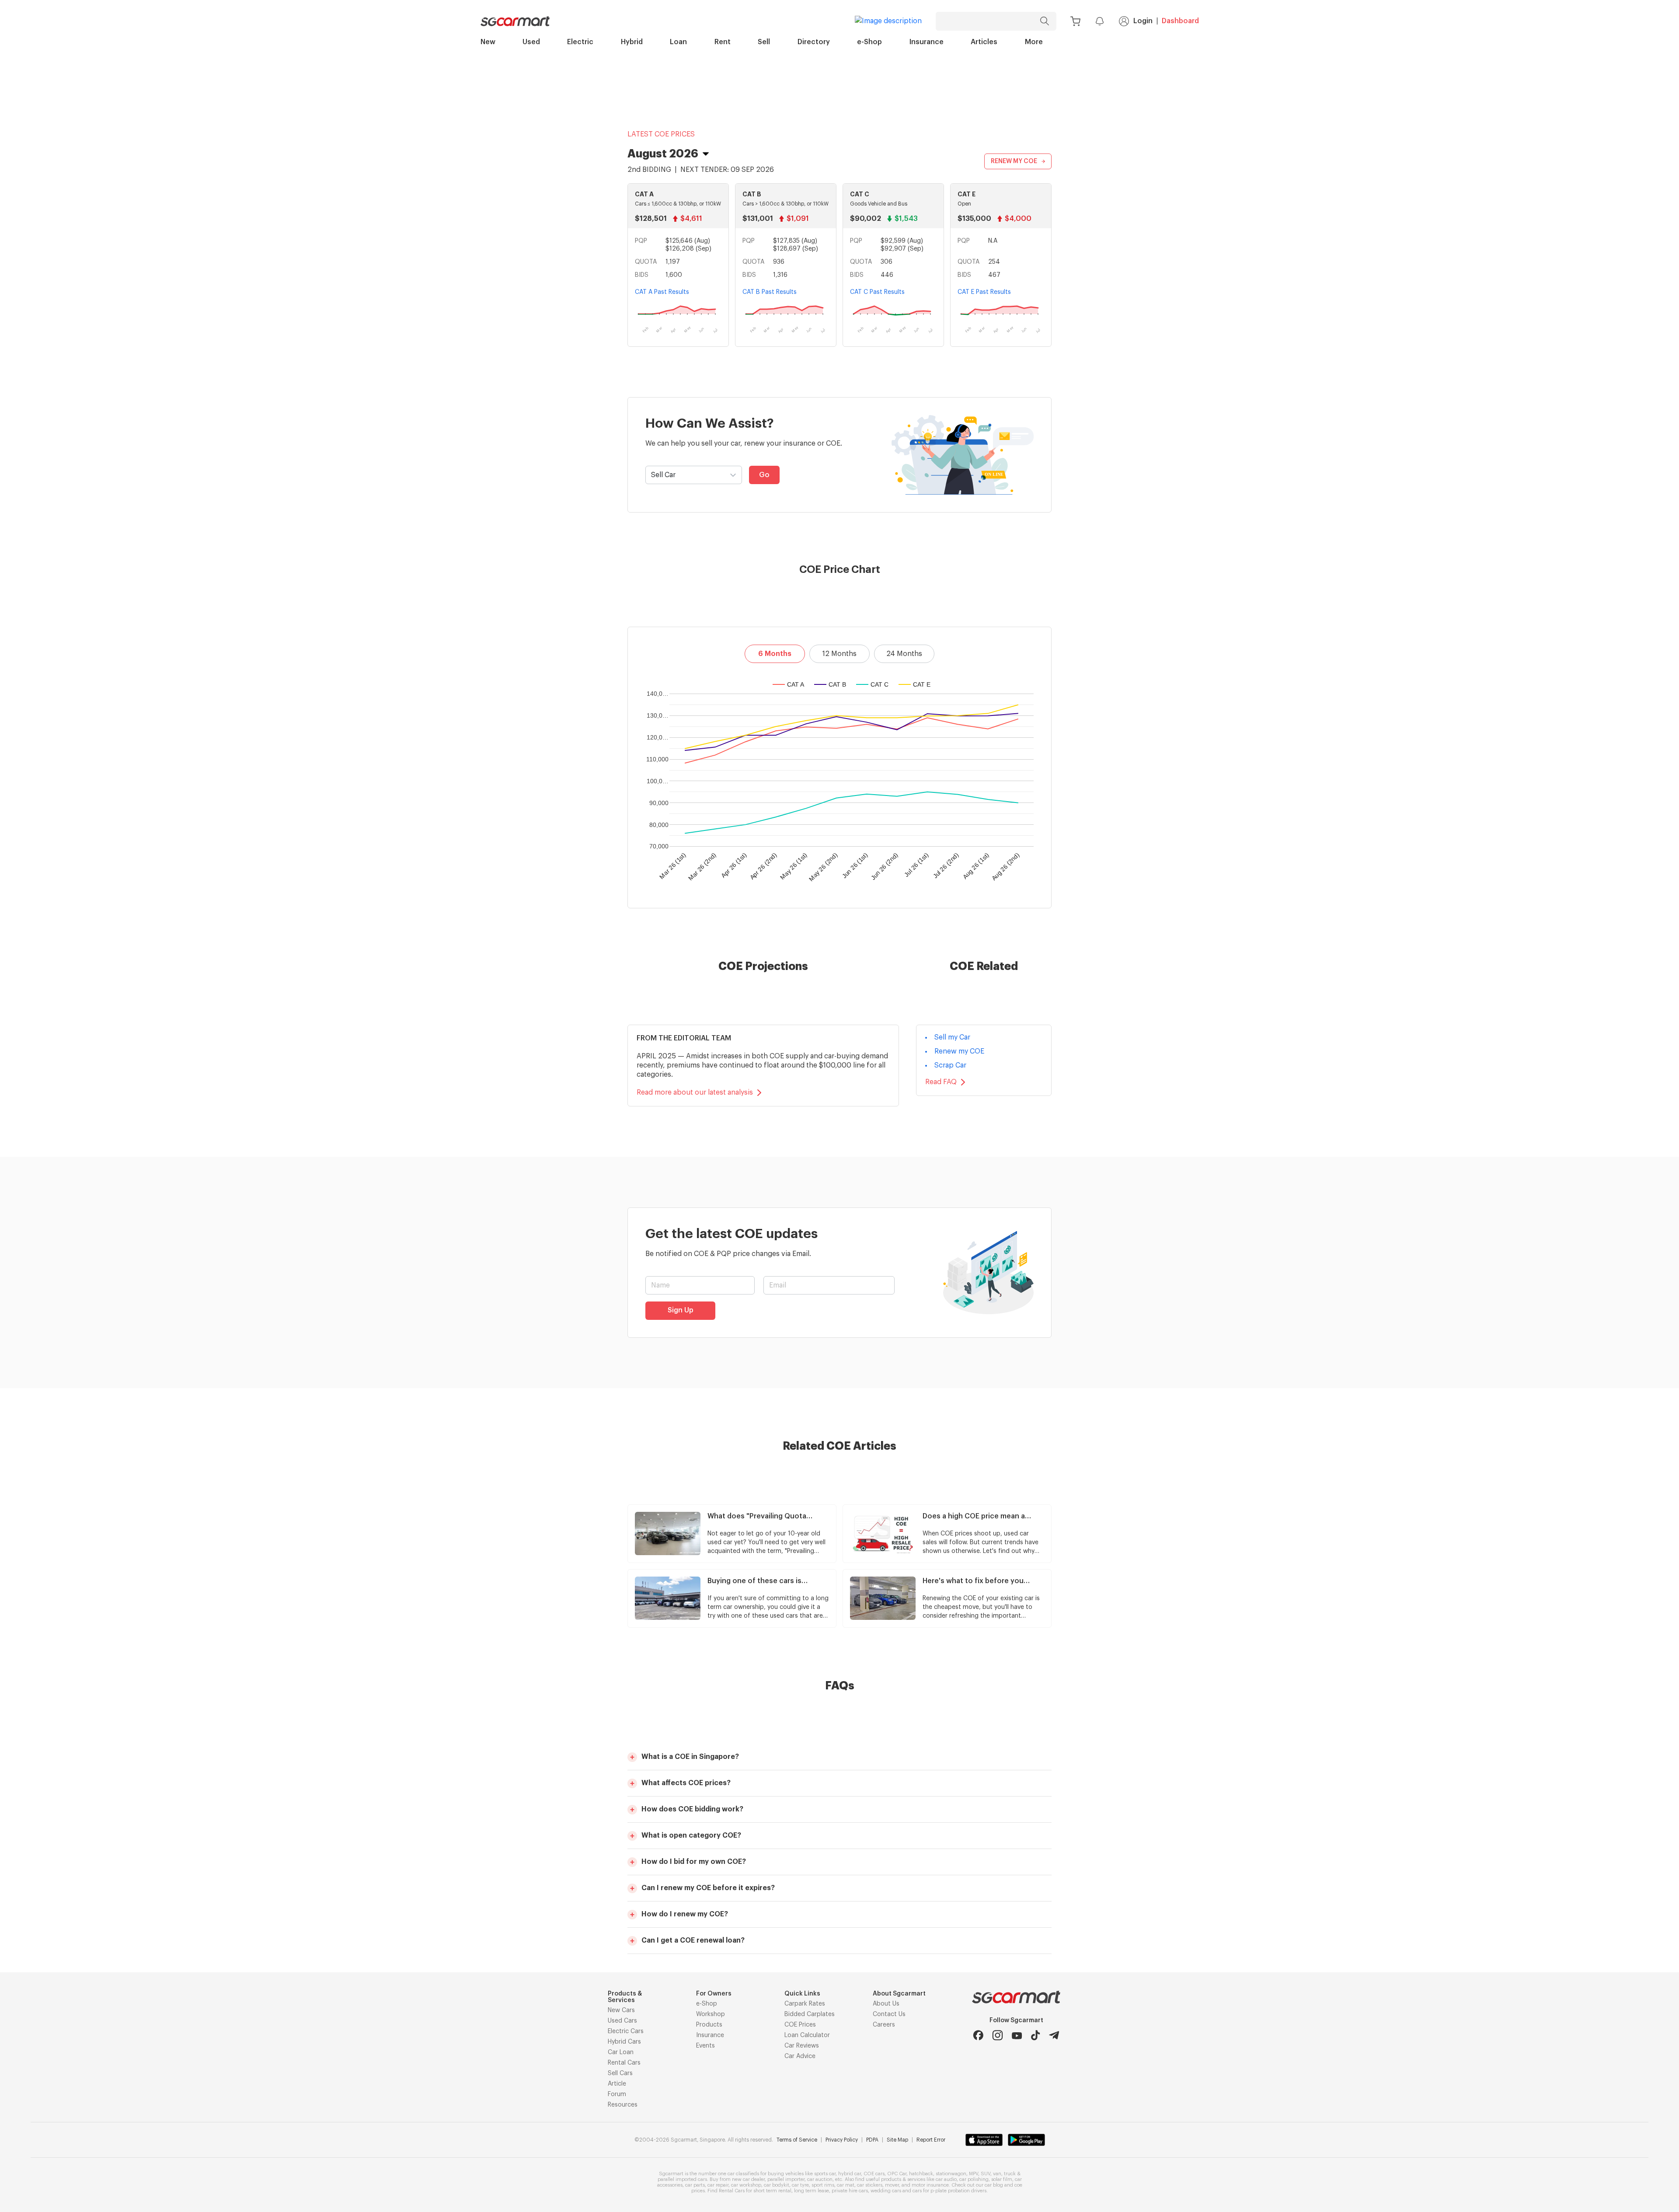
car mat (846, 2185)
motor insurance (930, 2185)
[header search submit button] (1047, 21)
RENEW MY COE (1014, 161)
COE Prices (800, 2025)
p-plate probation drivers (958, 2191)
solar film (1002, 2179)
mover (892, 2185)
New (488, 42)
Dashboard (1180, 21)
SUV (986, 2174)
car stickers (870, 2185)
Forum (617, 2094)
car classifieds (743, 2174)
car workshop (746, 2185)
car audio (946, 2179)
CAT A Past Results (662, 292)
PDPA (872, 2140)
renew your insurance (780, 443)
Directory (814, 42)
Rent (723, 42)
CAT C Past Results (877, 292)
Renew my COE (959, 1051)
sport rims (823, 2185)
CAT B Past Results (770, 292)
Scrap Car (950, 1065)
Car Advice (800, 2056)
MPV (974, 2174)
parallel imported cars (682, 2179)
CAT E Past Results (984, 292)
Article (617, 2084)
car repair (718, 2185)
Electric (580, 42)
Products (709, 2025)
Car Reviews (802, 2046)
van (997, 2174)
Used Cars (622, 2021)
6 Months (775, 654)
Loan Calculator (807, 2035)
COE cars (874, 2174)
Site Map (897, 2140)
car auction (820, 2179)
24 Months (904, 654)
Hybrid (632, 42)
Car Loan (621, 2052)
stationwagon (951, 2174)
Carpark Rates (805, 2004)
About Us (886, 2004)
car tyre (800, 2185)
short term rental (772, 2191)
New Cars (621, 2010)
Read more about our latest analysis (695, 1092)
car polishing (974, 2179)
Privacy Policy (842, 2140)
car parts (695, 2185)
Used (531, 42)
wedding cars (886, 2191)
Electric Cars (626, 2031)
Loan (678, 42)
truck (1010, 2174)
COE (833, 443)
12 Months (839, 654)
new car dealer (748, 2179)
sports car (825, 2174)
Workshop (711, 2014)
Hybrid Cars (624, 2042)
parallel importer (786, 2179)
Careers (884, 2025)
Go (764, 475)
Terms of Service (797, 2140)
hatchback (921, 2174)
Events (705, 2046)
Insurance (927, 42)
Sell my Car (952, 1037)
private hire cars (850, 2191)
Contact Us (889, 2014)
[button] (839, 1757)
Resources (623, 2105)
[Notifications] (1100, 21)
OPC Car (897, 2174)
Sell (764, 42)
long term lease (812, 2191)
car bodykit (777, 2185)
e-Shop (869, 42)
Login (1143, 21)
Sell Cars (620, 2073)
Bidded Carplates (810, 2014)
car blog (994, 2185)
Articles (984, 42)
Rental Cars (624, 2063)
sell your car (721, 443)
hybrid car (850, 2174)
